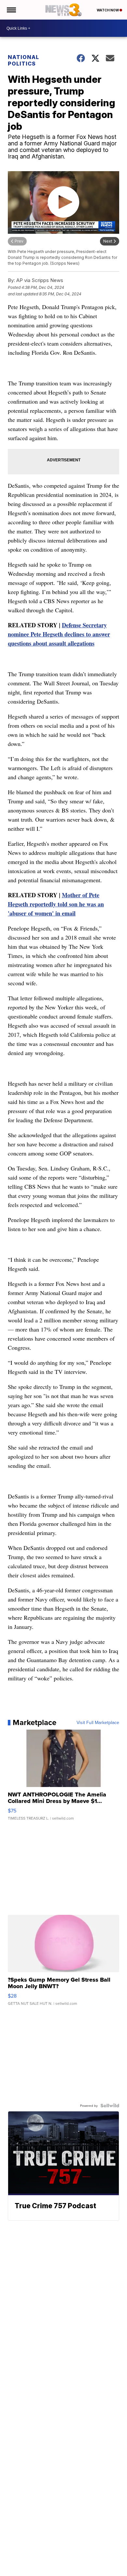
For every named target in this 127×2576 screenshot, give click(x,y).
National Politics (23, 60)
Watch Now (108, 10)
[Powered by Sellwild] (110, 2106)
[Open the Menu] (11, 10)
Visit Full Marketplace (98, 1722)
